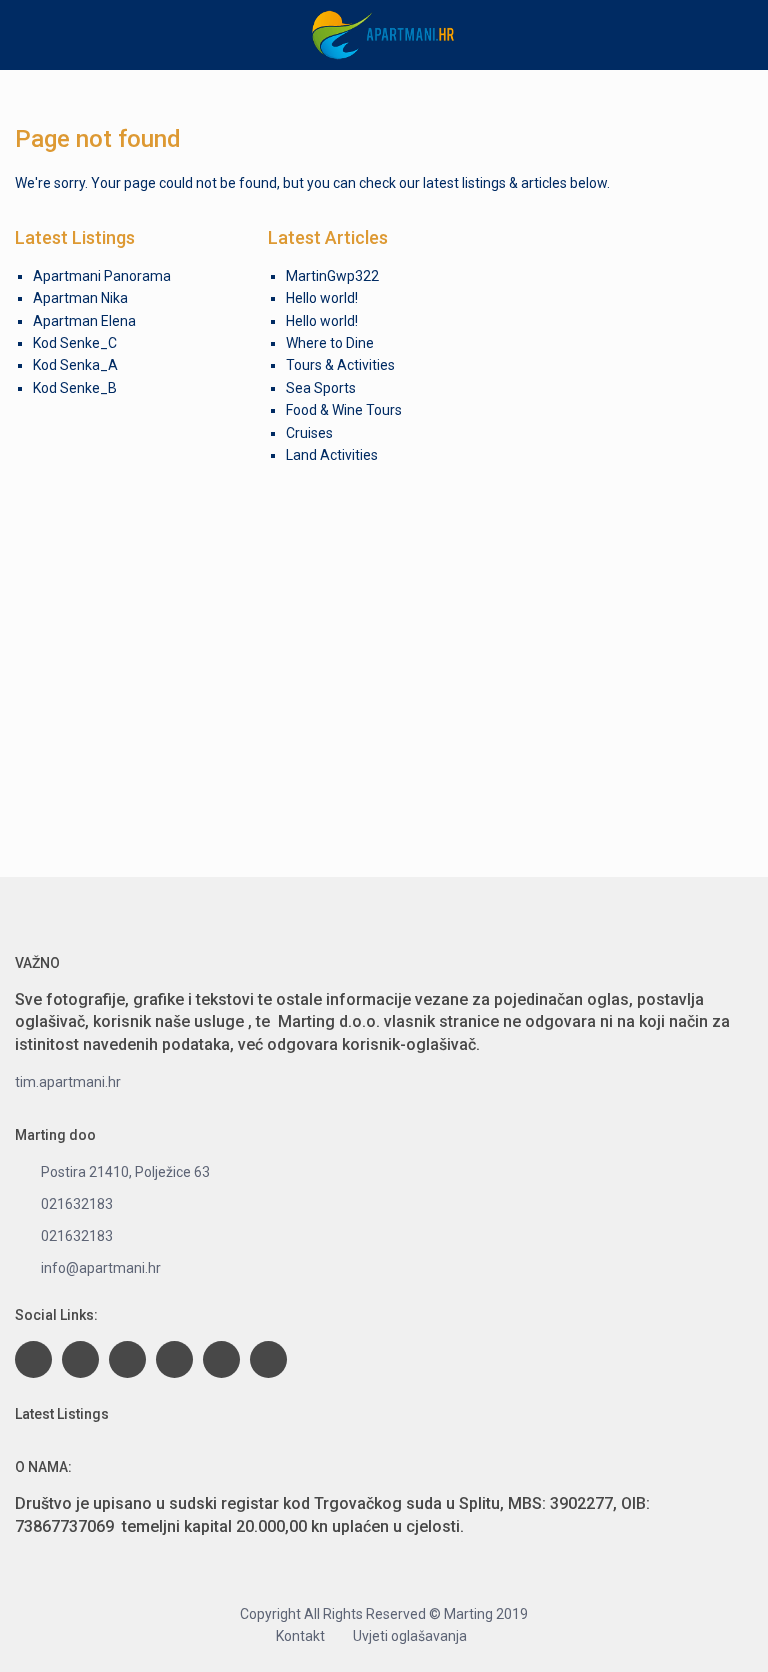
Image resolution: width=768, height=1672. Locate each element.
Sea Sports (321, 388)
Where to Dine (330, 343)
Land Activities (332, 455)
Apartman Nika (80, 298)
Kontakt (300, 1636)
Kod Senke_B (75, 388)
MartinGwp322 (332, 276)
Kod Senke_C (75, 343)
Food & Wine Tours (344, 410)
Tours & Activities (340, 365)
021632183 (77, 1204)
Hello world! (322, 298)
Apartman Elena (84, 321)
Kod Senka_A (75, 365)
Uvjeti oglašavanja (410, 1636)
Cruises (309, 433)
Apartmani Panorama (102, 276)
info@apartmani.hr (101, 1268)
